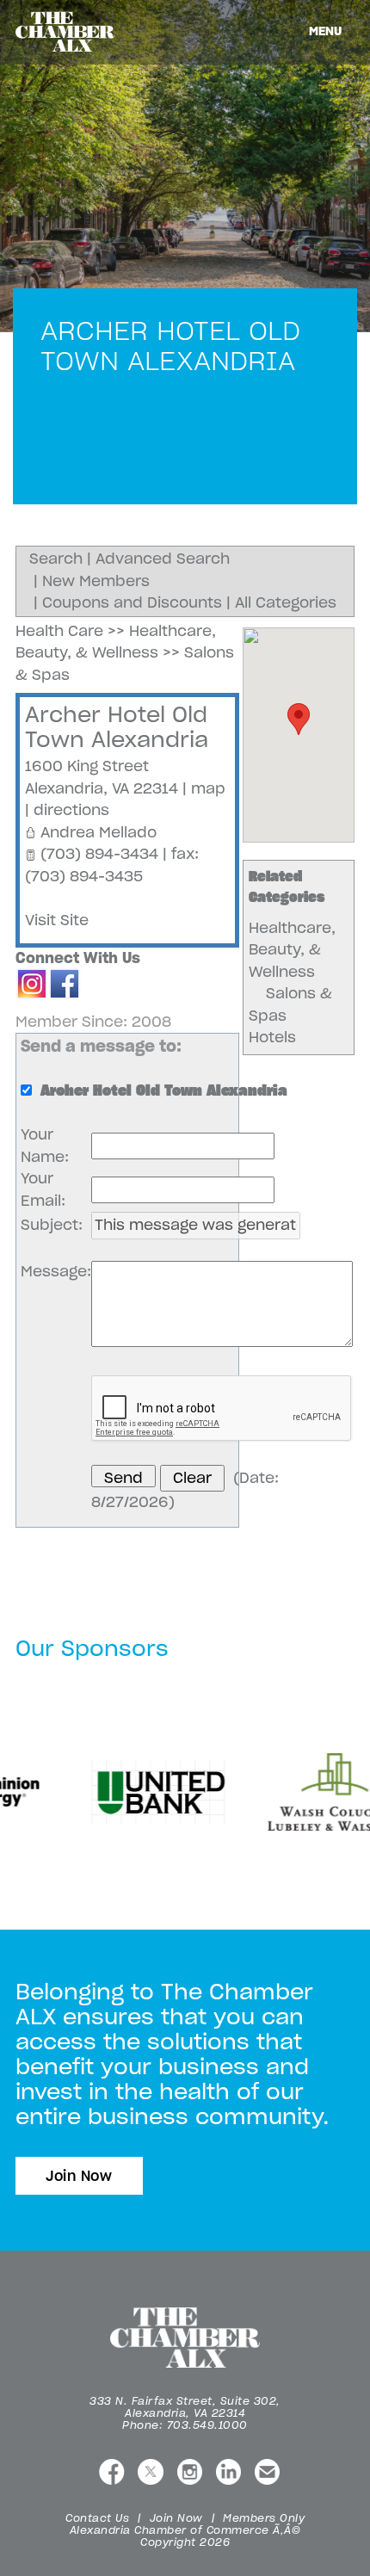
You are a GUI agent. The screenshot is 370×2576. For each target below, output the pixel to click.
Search (56, 559)
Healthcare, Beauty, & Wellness (292, 950)
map (208, 788)
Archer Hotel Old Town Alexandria (117, 727)
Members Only (264, 2518)
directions (71, 810)
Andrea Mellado (99, 832)
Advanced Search (163, 559)
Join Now (79, 2176)
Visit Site (57, 920)
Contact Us (97, 2518)
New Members (96, 581)
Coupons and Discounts (132, 602)
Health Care (59, 631)
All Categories (286, 602)
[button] (299, 719)
